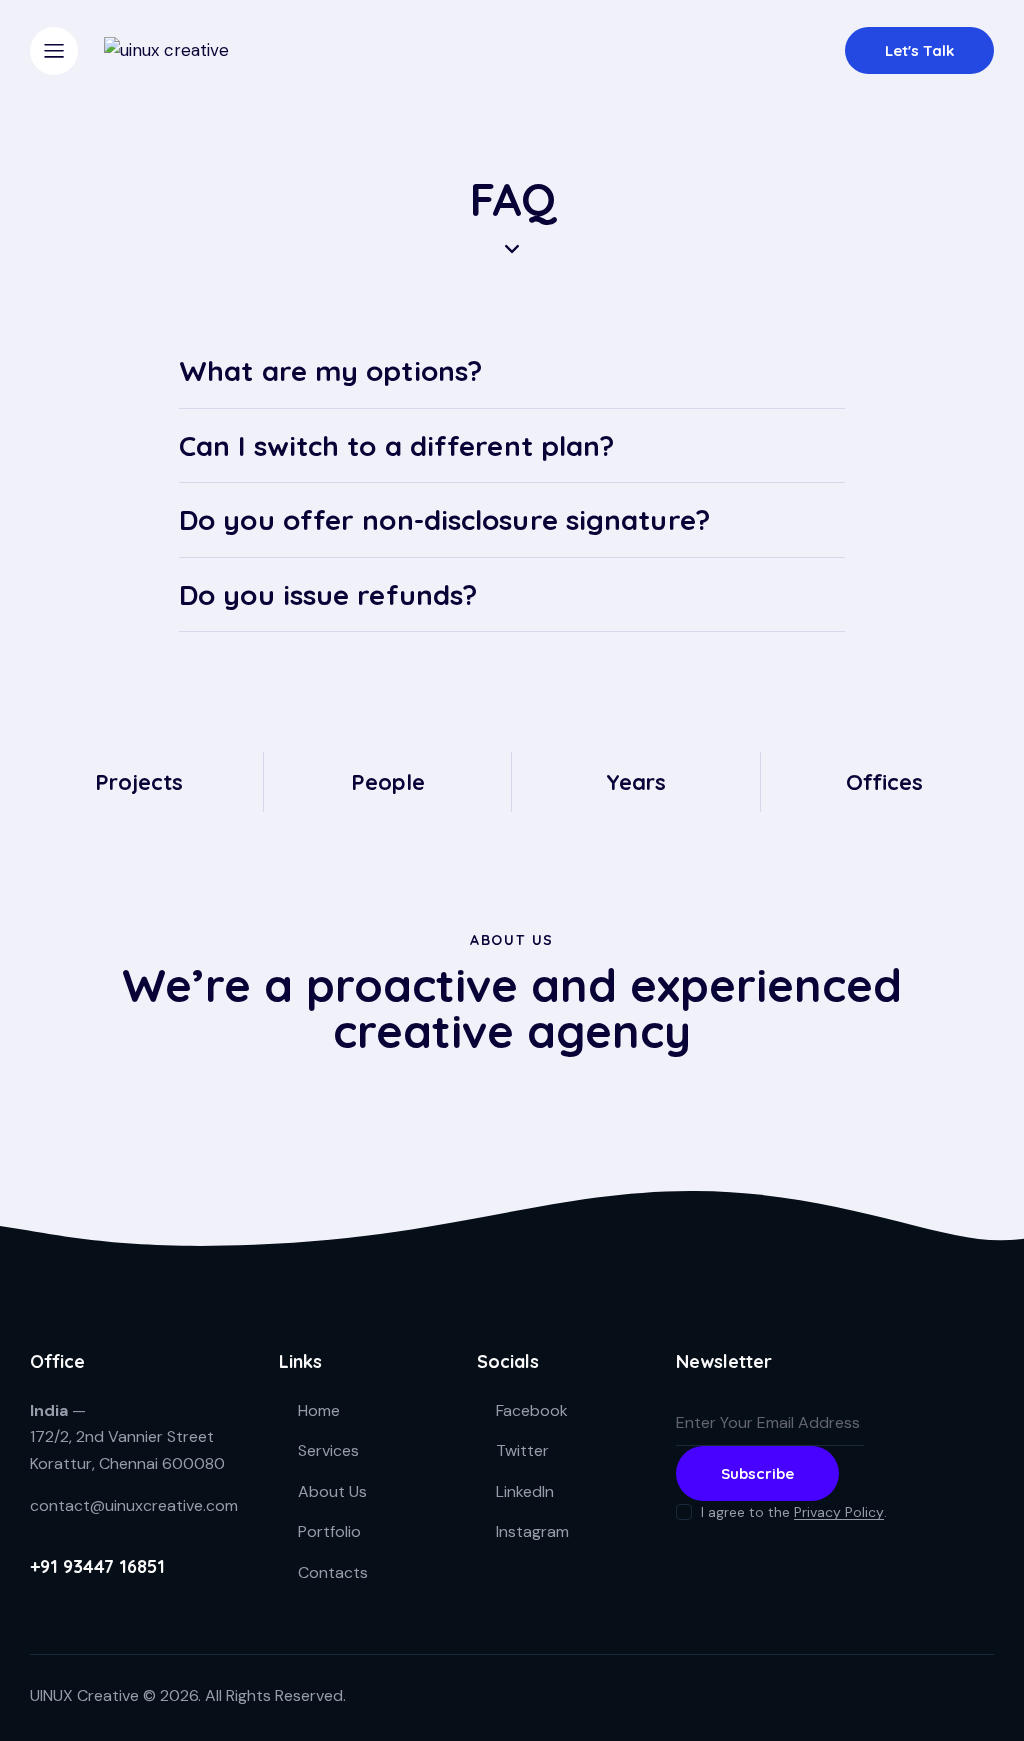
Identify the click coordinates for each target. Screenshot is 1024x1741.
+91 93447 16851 (97, 1566)
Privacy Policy (839, 1512)
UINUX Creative (84, 1695)
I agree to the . (794, 1512)
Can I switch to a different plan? (396, 446)
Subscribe (757, 1473)
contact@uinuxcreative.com (134, 1505)
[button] (512, 371)
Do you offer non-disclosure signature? (444, 520)
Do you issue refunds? (328, 595)
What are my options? (330, 371)
